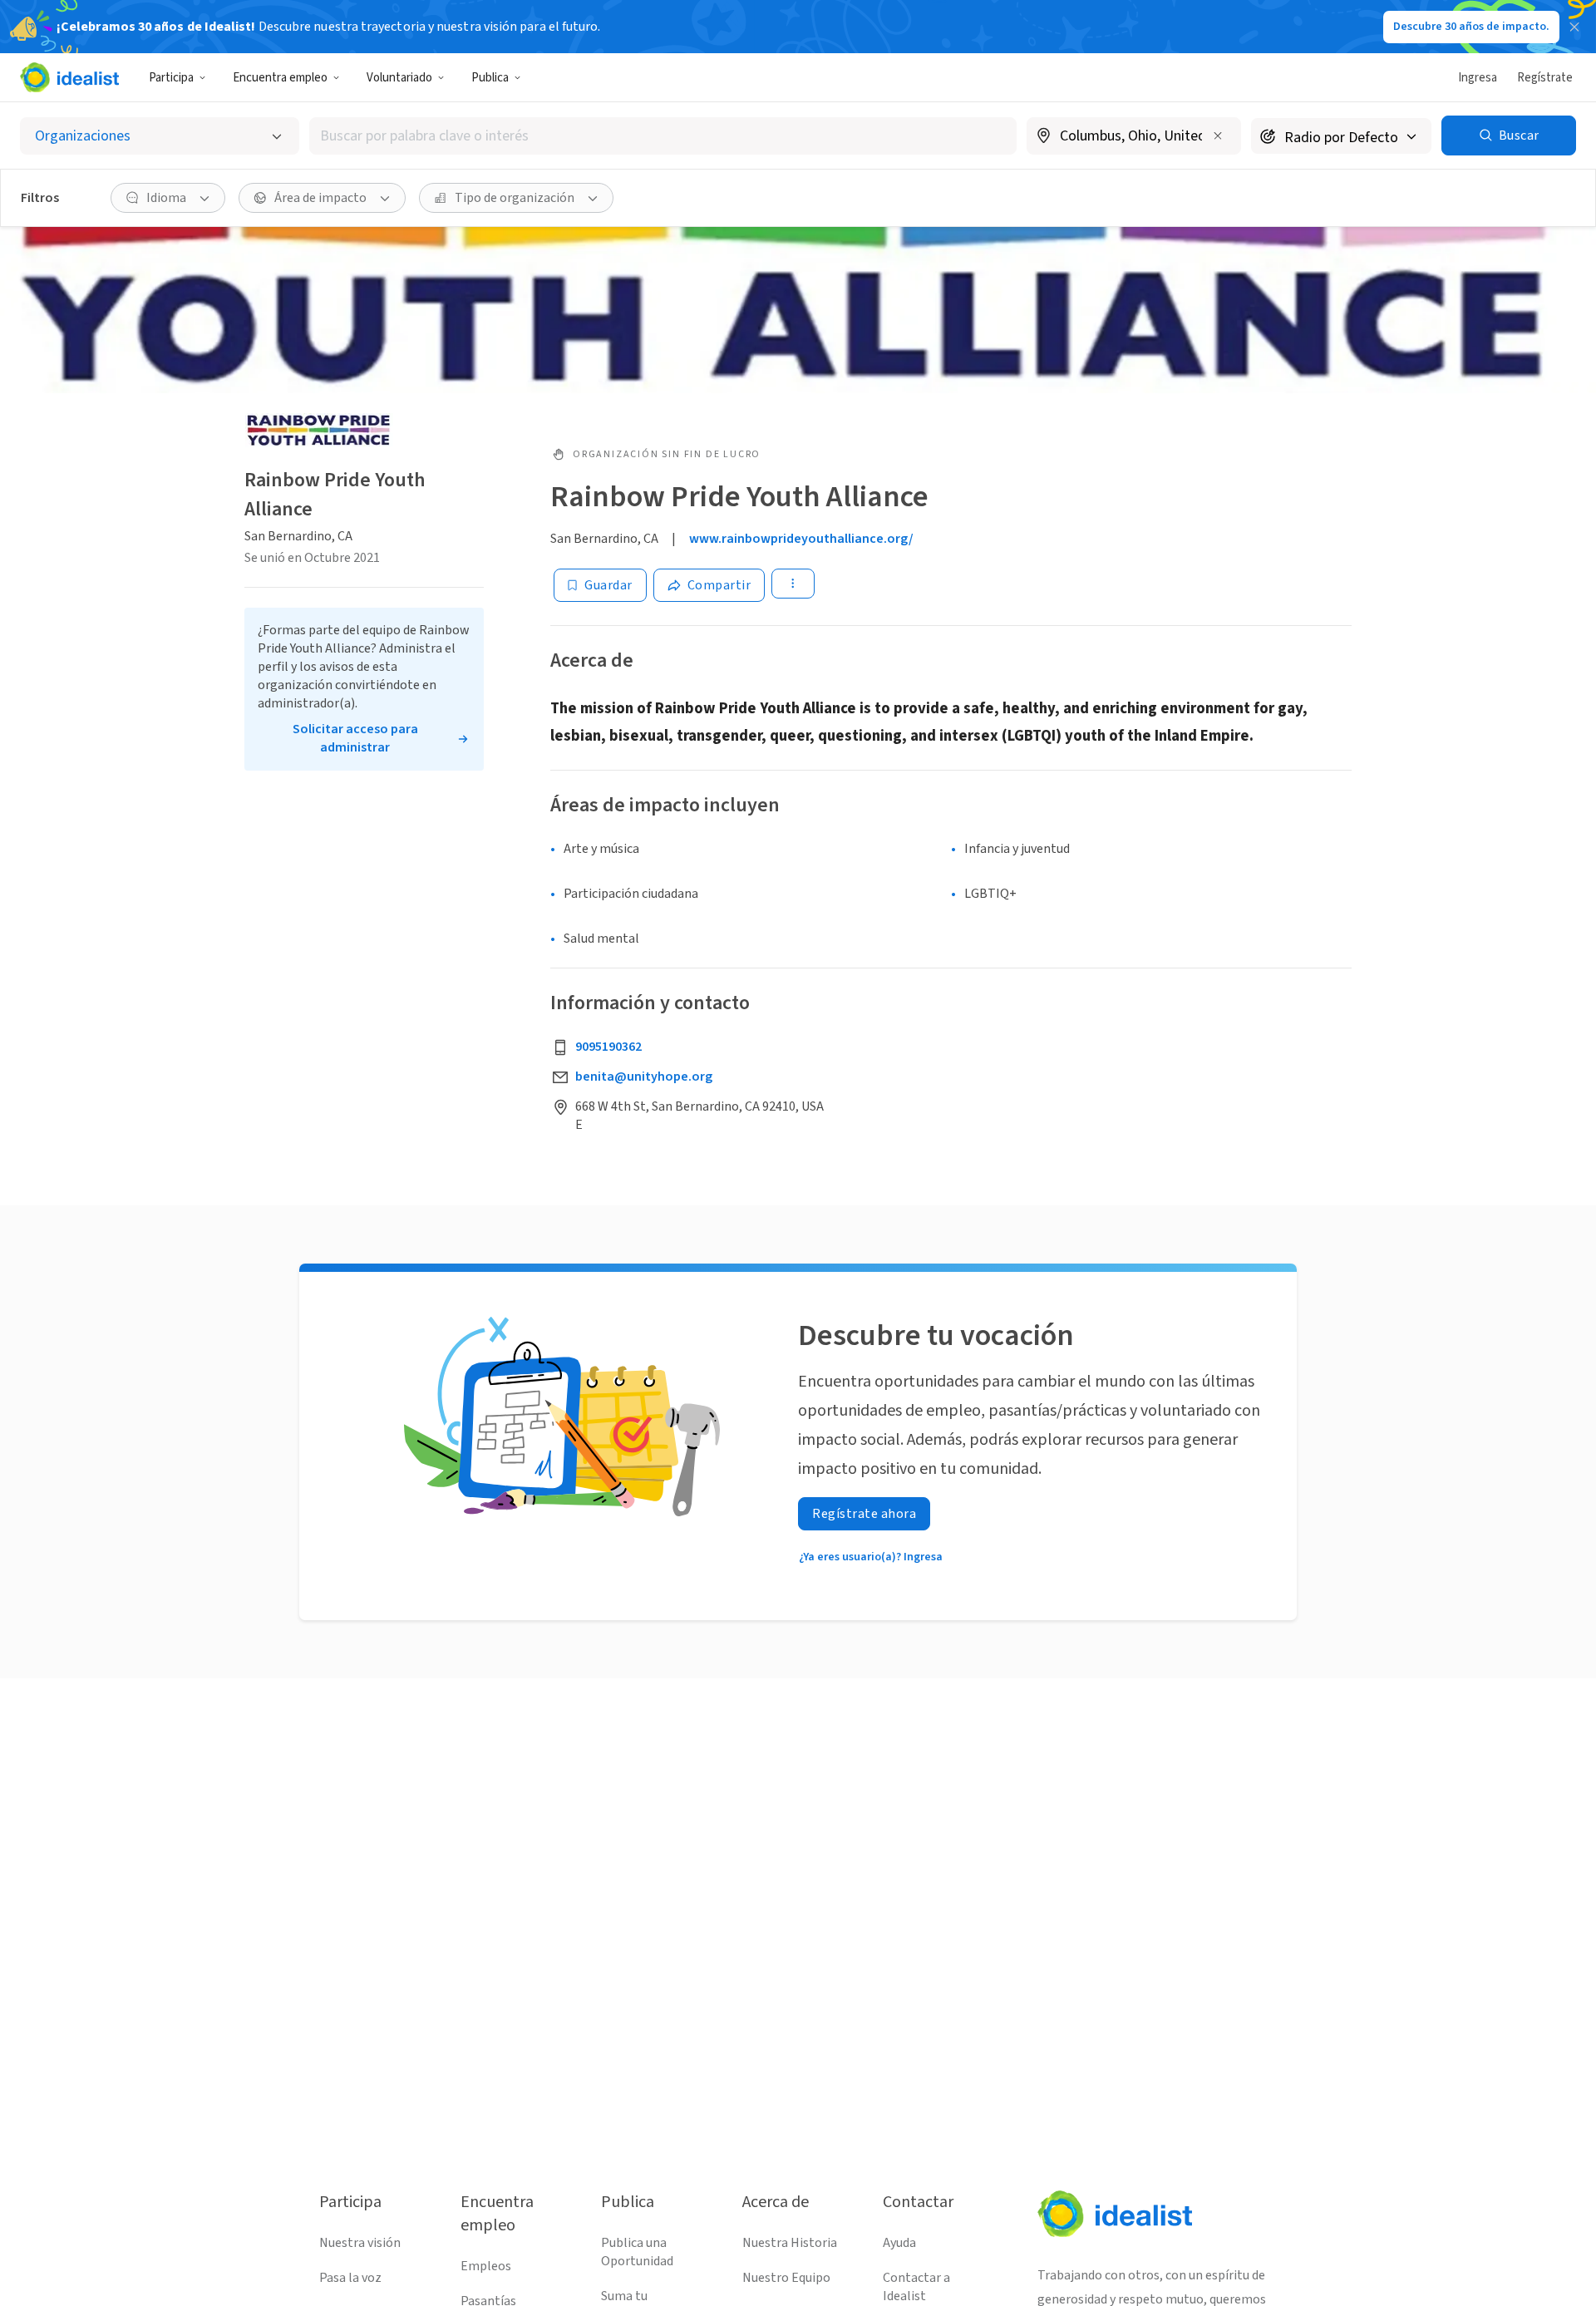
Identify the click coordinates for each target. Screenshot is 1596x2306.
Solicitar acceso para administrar (355, 738)
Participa (171, 78)
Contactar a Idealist (916, 2287)
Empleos (486, 2266)
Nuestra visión (360, 2243)
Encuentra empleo (280, 78)
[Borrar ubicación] (1218, 136)
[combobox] (663, 136)
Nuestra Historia (790, 2243)
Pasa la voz (350, 2278)
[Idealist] (69, 77)
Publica (490, 78)
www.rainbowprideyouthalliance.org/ (801, 539)
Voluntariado (399, 78)
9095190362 (608, 1047)
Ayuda (899, 2243)
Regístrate (1545, 78)
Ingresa (1478, 78)
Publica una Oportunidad (637, 2252)
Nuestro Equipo (786, 2278)
